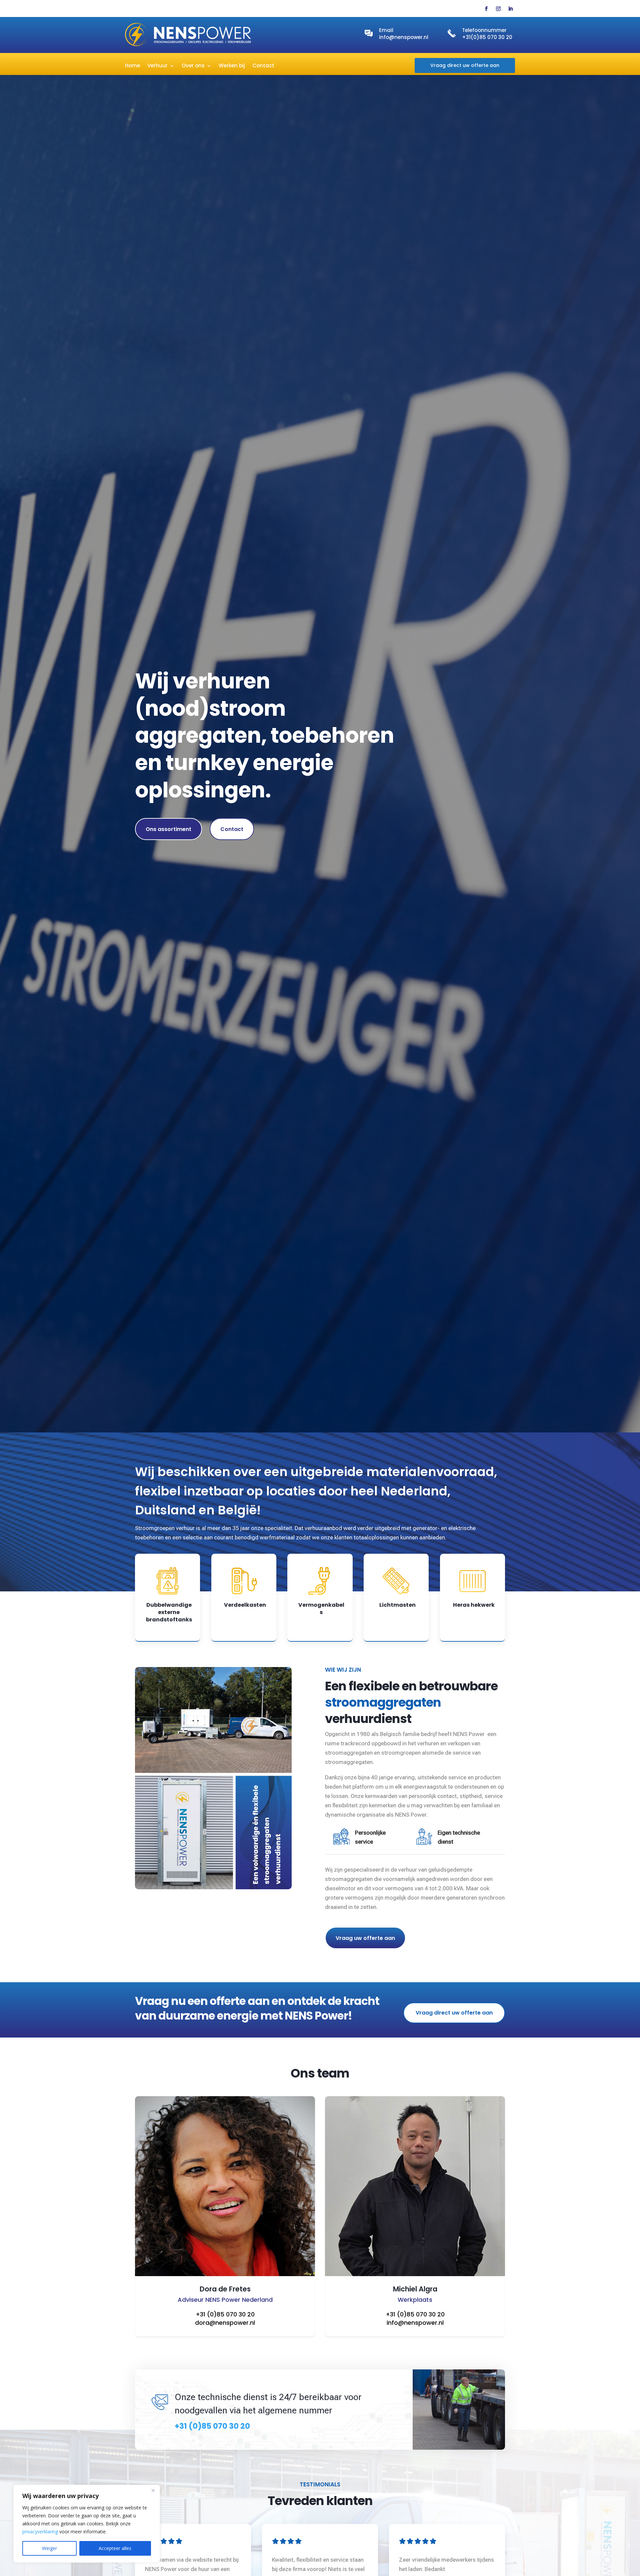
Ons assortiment (168, 829)
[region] (87, 2524)
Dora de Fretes (225, 2289)
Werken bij (232, 66)
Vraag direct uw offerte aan (465, 65)
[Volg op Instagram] (498, 9)
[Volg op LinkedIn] (510, 9)
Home (132, 66)
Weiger (49, 2548)
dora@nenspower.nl (225, 2323)
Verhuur (157, 66)
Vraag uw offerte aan (365, 1938)
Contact (263, 66)
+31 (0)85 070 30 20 (225, 2314)
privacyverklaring (40, 2532)
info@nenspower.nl (404, 37)
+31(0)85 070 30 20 (487, 37)
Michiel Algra (415, 2289)
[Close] (153, 2490)
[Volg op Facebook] (486, 9)
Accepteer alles (115, 2548)
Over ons (193, 66)
